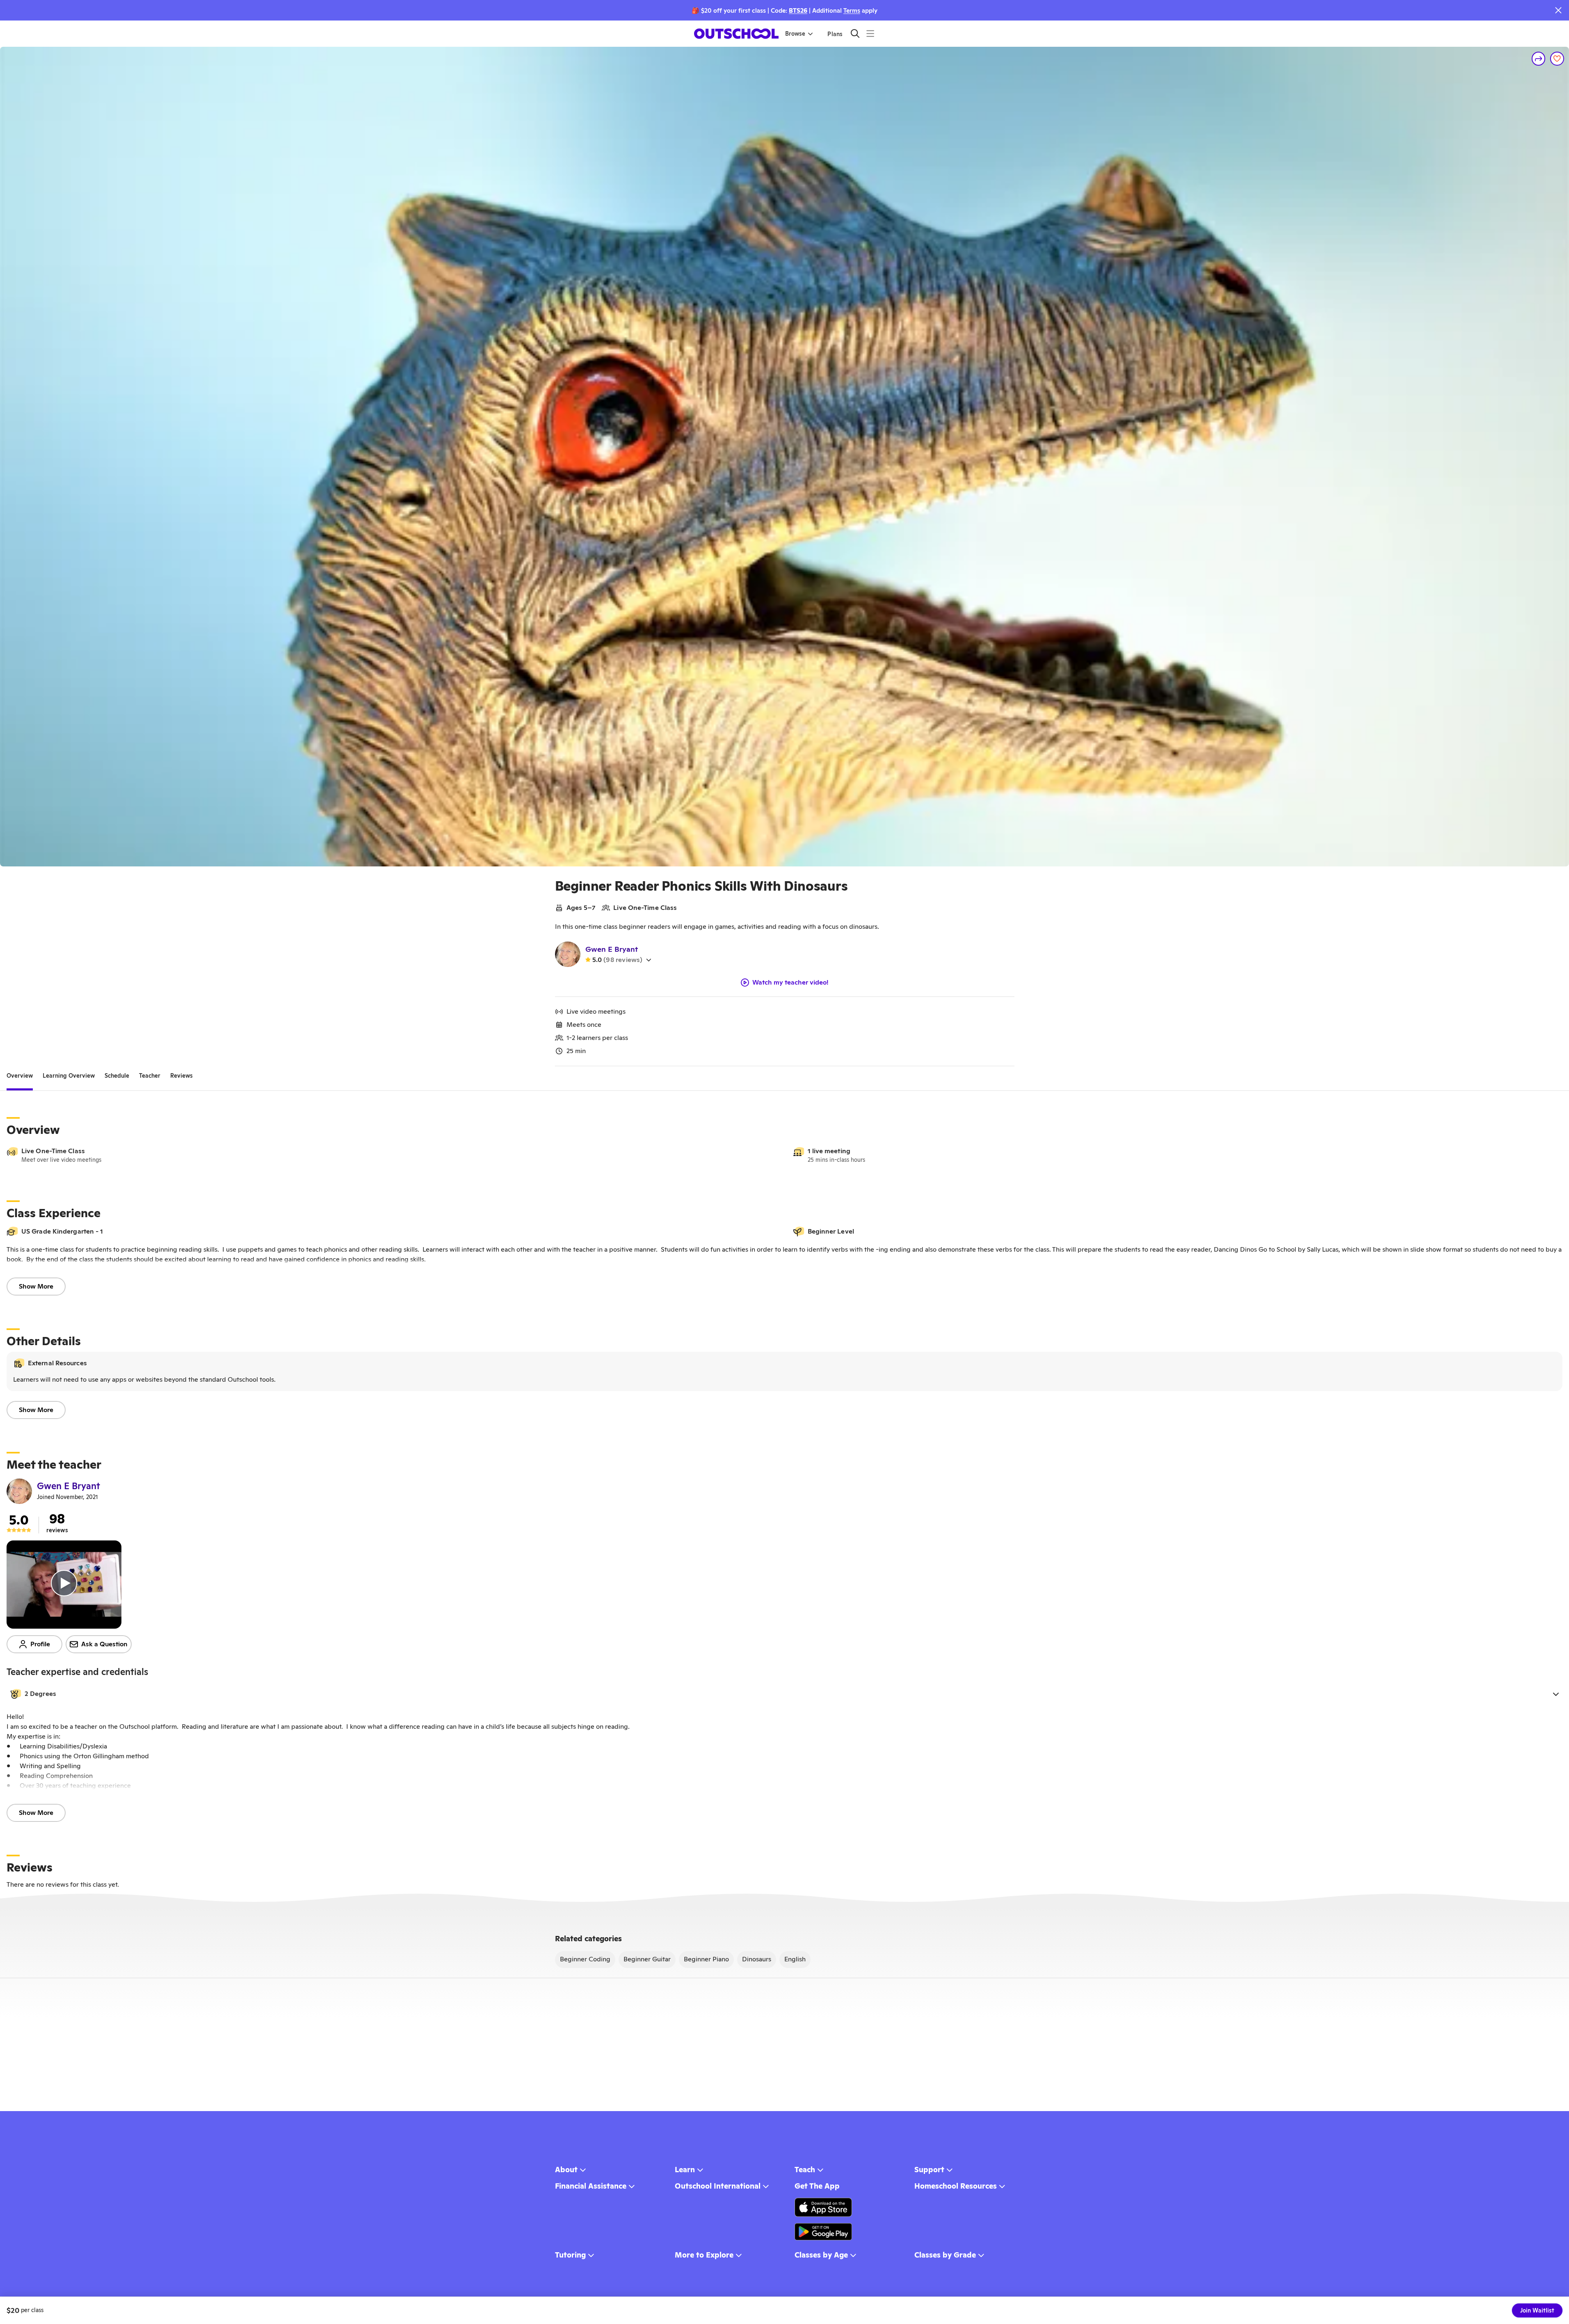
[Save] (1557, 59)
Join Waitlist (1537, 2310)
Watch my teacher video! (790, 983)
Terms (852, 10)
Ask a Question (104, 1644)
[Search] (855, 33)
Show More (36, 1286)
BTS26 (798, 10)
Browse (795, 34)
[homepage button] (736, 34)
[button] (784, 1694)
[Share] (1539, 59)
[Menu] (870, 33)
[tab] (20, 1076)
